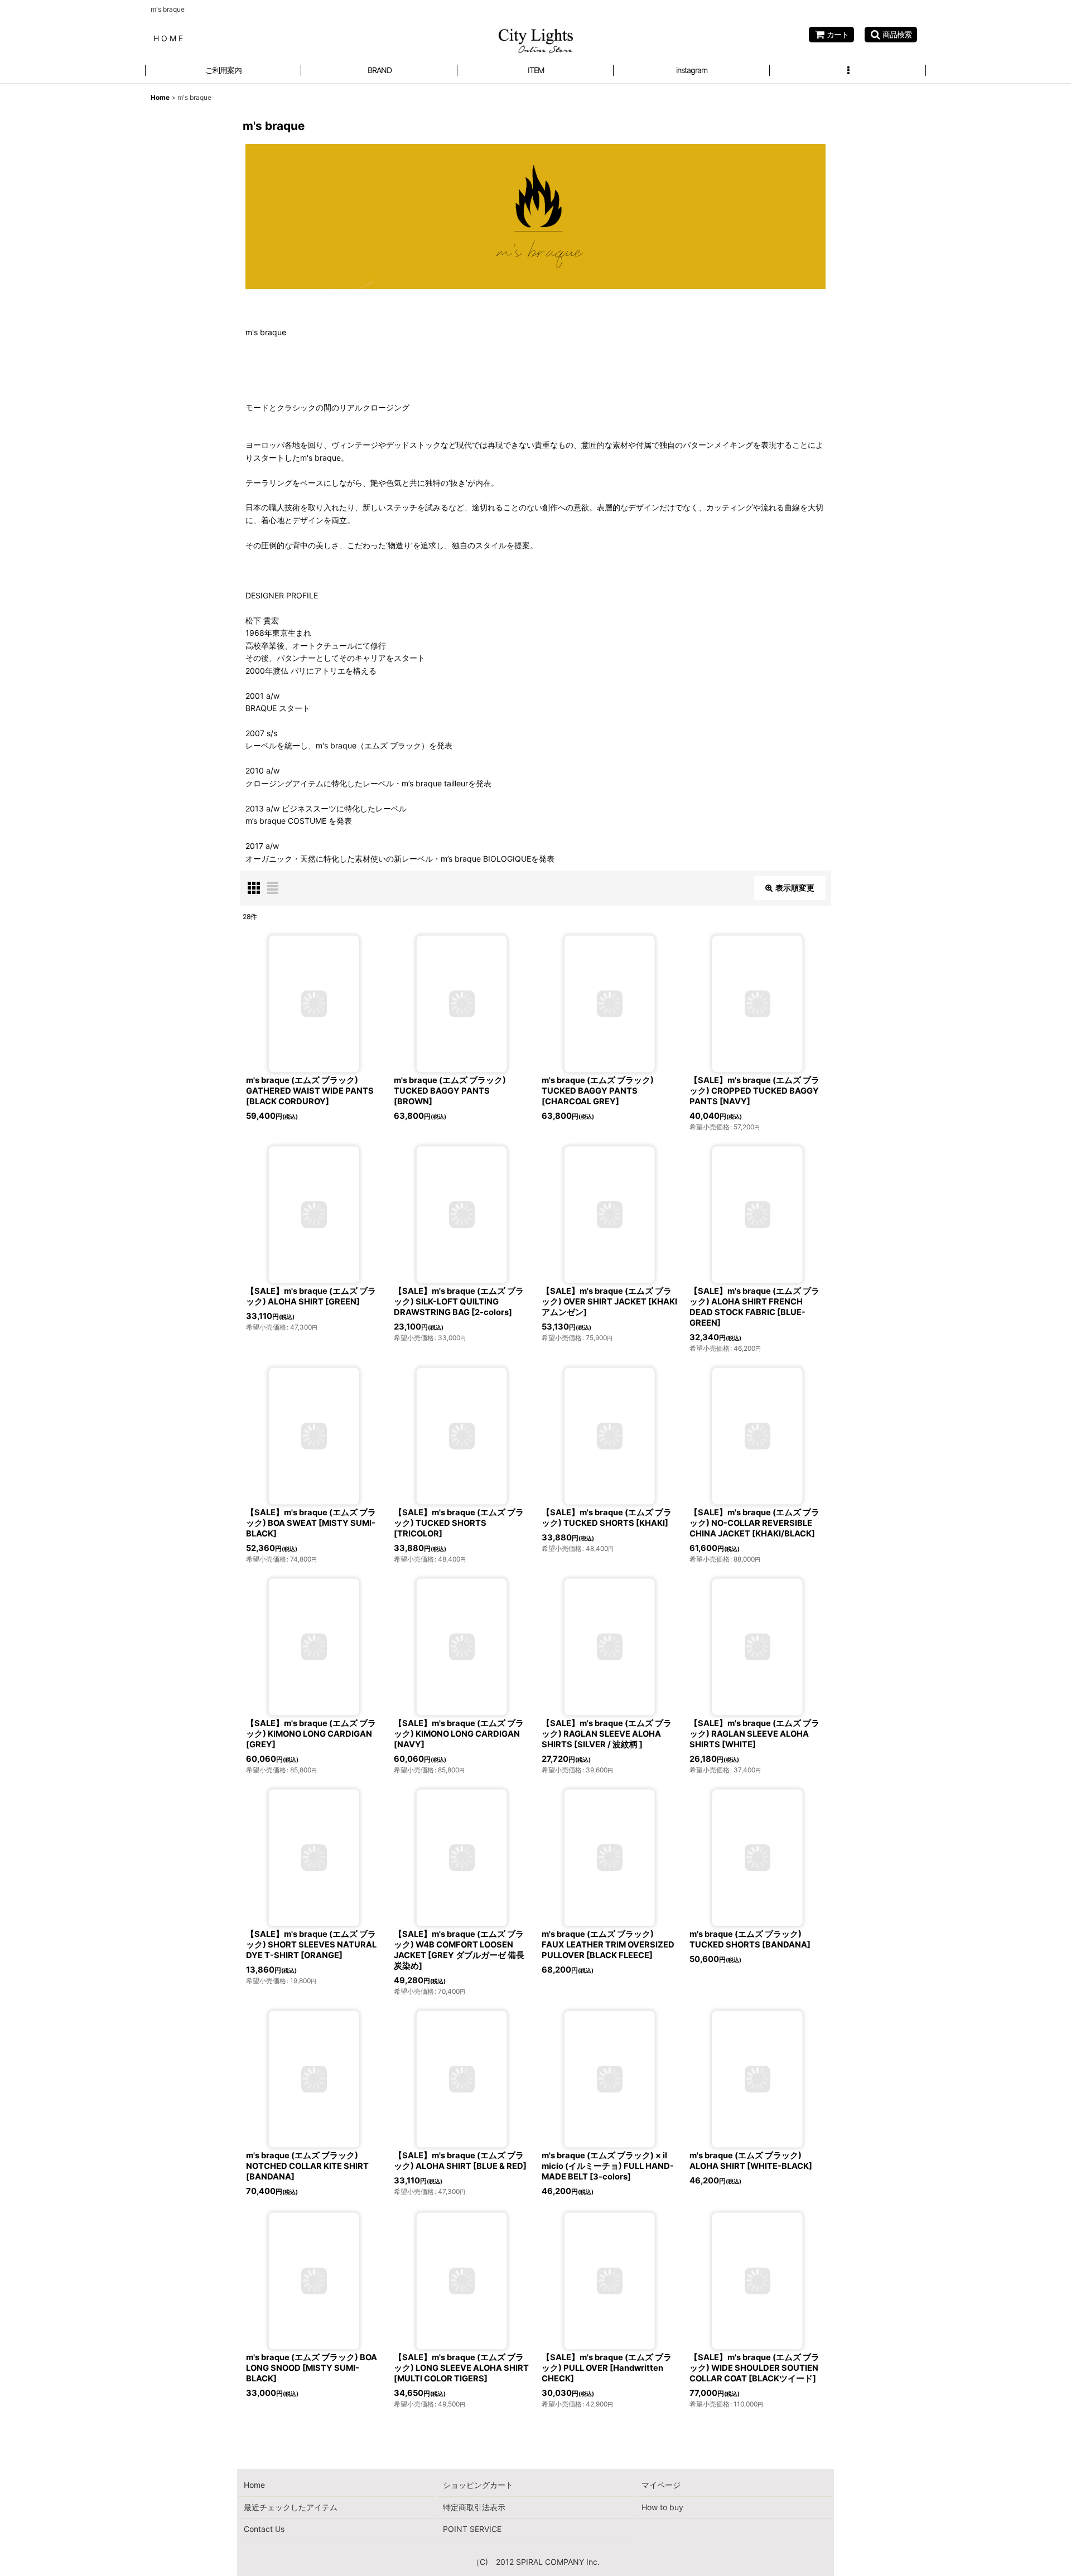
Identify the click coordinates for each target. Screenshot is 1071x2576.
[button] (891, 35)
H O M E (168, 38)
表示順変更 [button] (795, 888)
